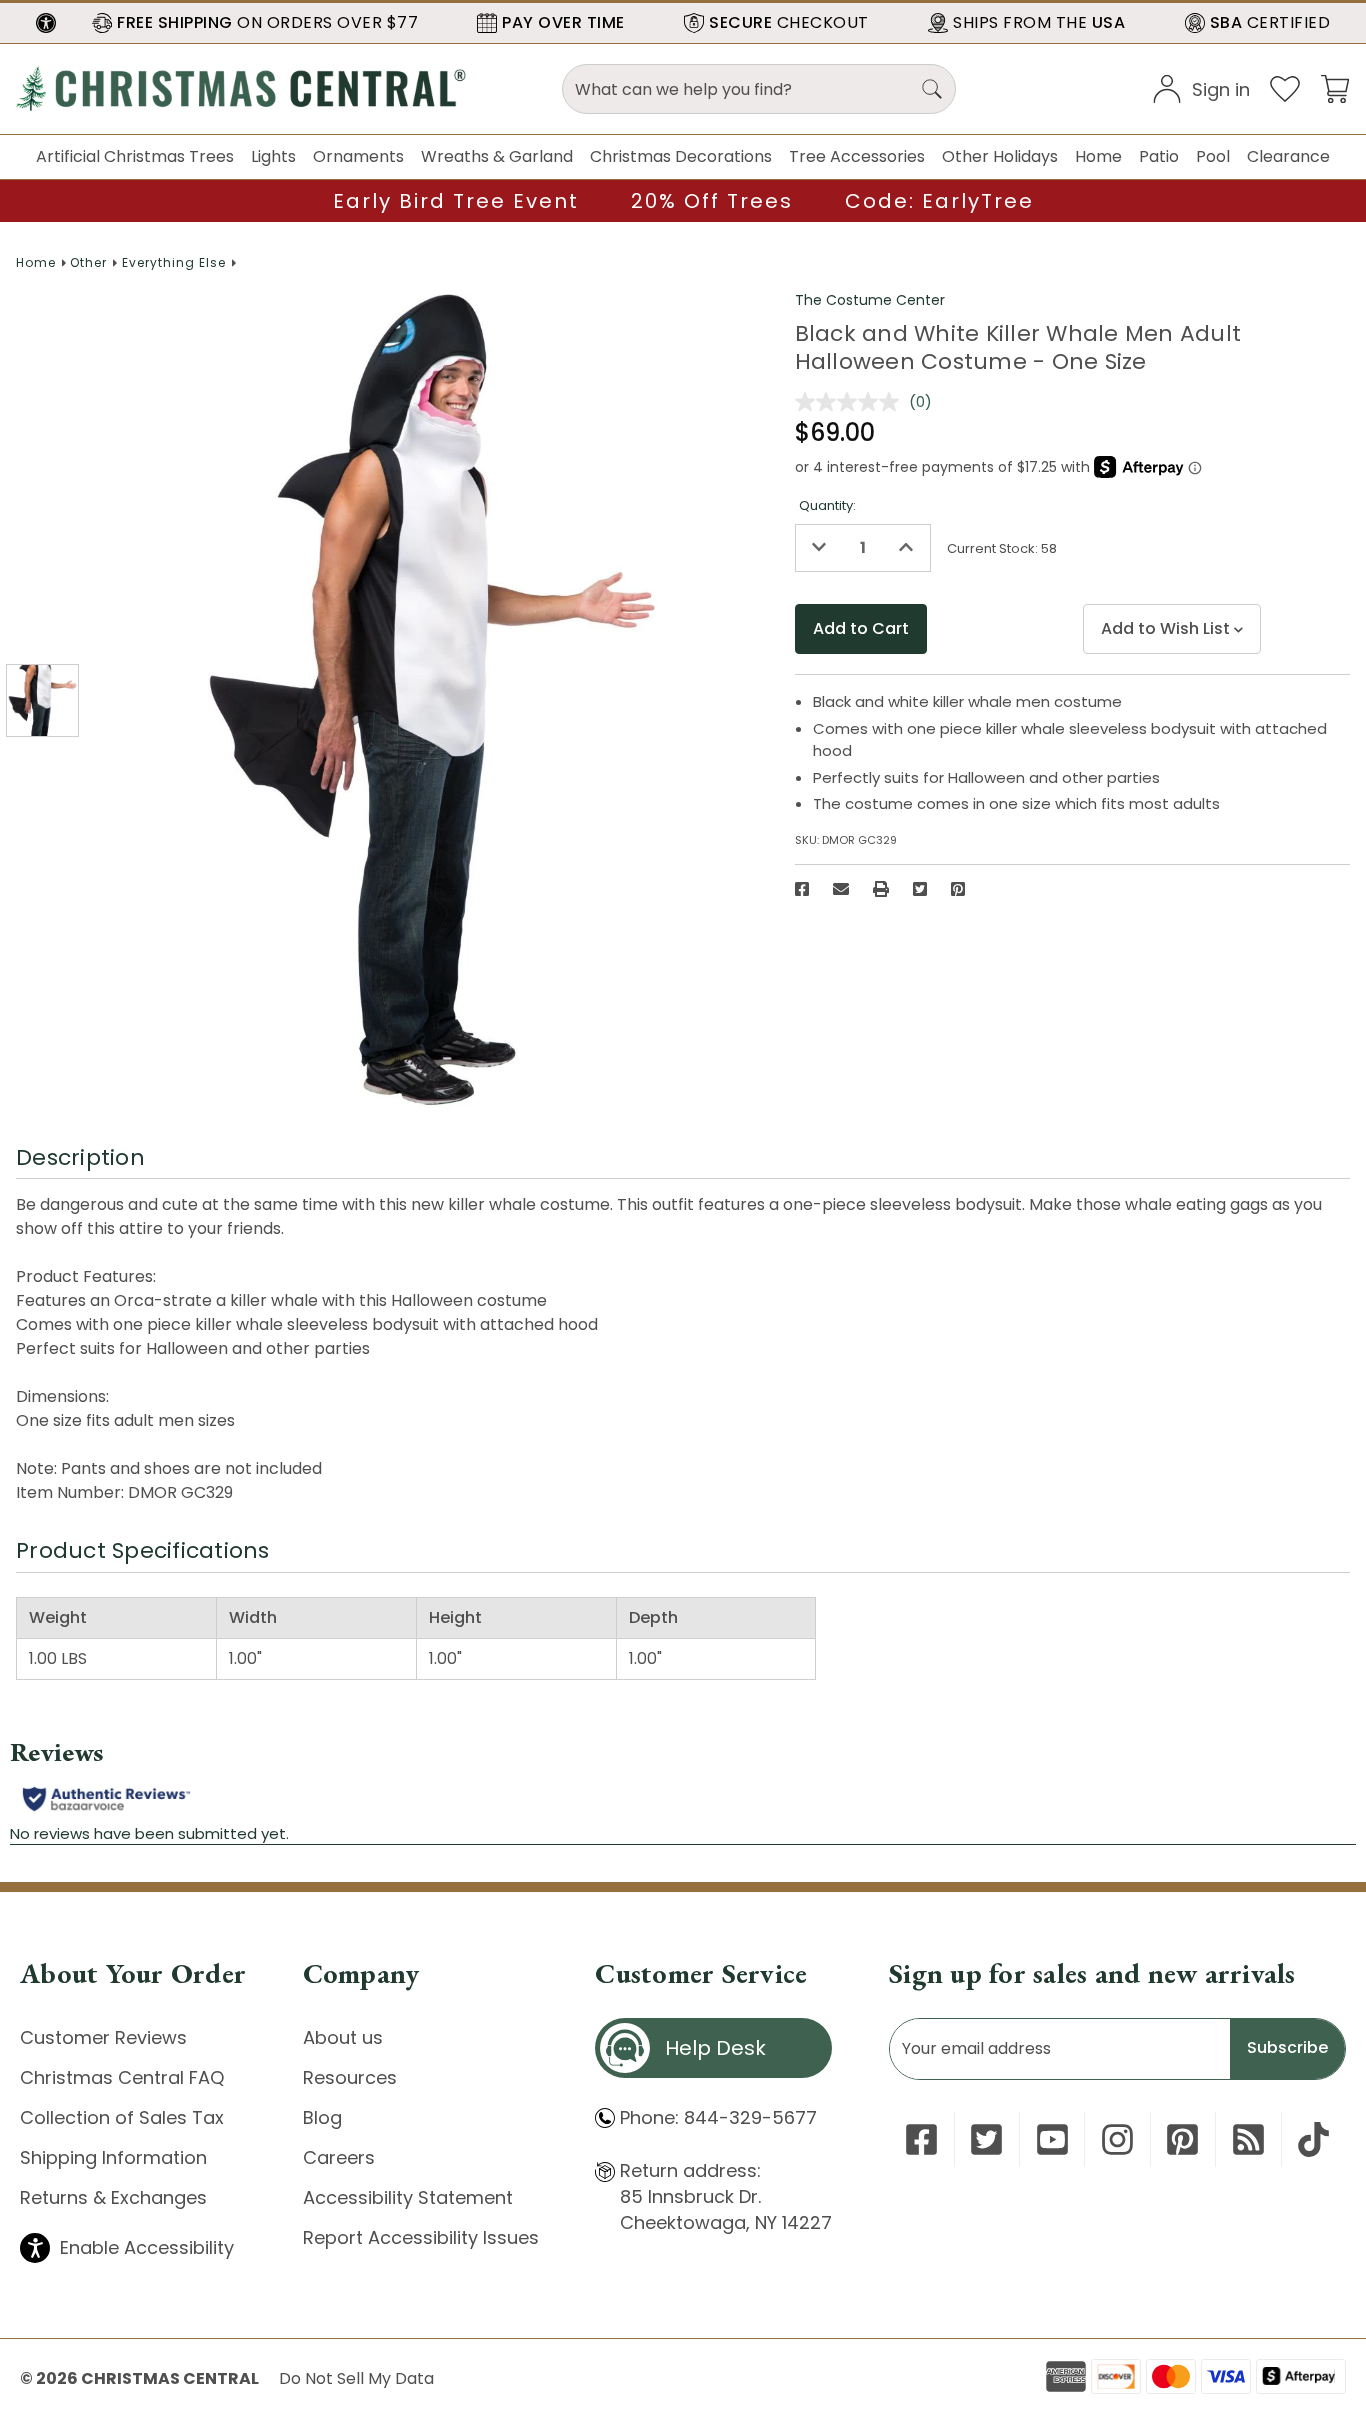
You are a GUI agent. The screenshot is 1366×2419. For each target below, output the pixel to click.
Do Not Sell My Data (356, 2378)
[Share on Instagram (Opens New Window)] (1117, 2139)
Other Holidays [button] (1000, 156)
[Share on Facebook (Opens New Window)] (802, 889)
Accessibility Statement (408, 2197)
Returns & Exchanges (113, 2197)
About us (343, 2037)
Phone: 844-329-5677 (718, 2117)
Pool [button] (1213, 156)
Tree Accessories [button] (857, 156)
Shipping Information (113, 2157)
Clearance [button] (1288, 156)
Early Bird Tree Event (456, 201)
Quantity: (827, 505)
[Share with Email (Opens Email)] (841, 889)
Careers (339, 2157)
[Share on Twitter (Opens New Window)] (920, 889)
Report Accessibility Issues (421, 2237)
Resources (350, 2077)
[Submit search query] (932, 89)
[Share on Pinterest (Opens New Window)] (958, 889)
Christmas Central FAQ (122, 2077)
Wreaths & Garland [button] (497, 156)
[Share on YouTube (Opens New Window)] (1052, 2139)
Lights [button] (273, 156)
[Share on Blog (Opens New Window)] (1248, 2139)
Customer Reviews (103, 2037)
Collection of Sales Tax (122, 2117)
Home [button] (1098, 156)
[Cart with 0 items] (1335, 87)
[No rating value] (852, 402)
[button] (46, 23)
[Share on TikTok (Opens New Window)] (1313, 2139)
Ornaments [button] (358, 156)
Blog (322, 2117)
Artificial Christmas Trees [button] (135, 156)
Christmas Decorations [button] (681, 156)
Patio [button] (1159, 156)
